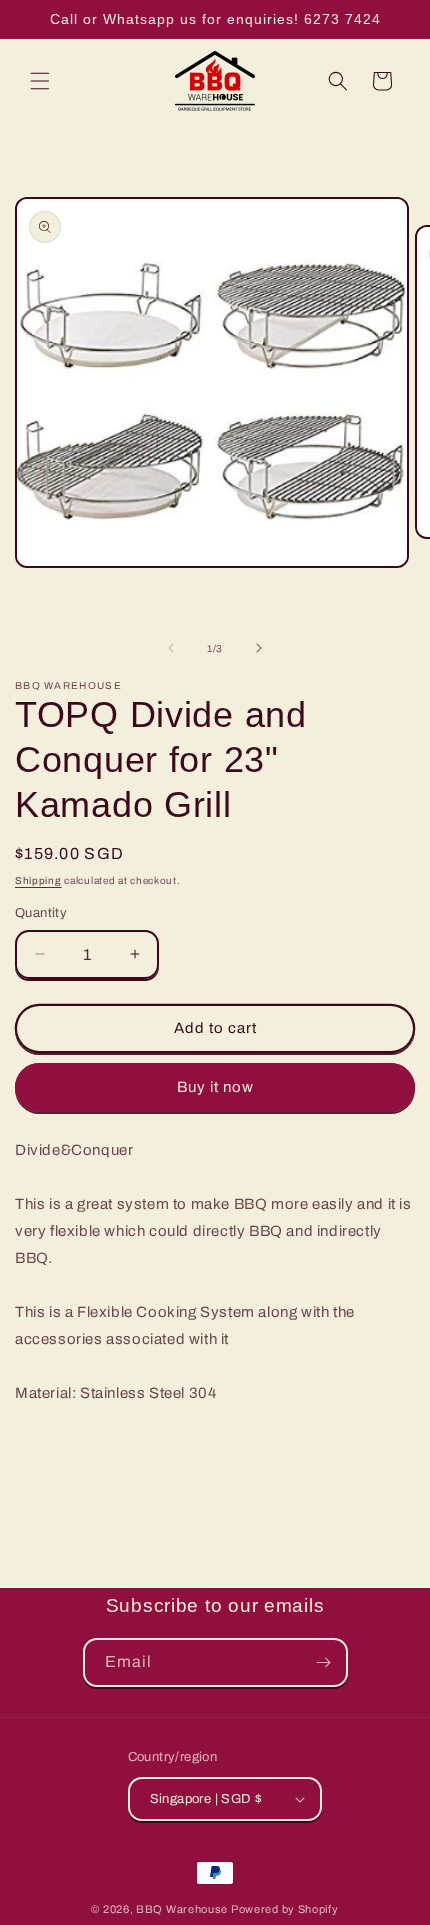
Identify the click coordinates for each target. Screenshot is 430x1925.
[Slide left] (171, 648)
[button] (40, 81)
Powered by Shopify (285, 1909)
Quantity (41, 913)
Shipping (38, 880)
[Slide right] (259, 648)
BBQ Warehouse (182, 1909)
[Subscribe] (324, 1662)
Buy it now (215, 1087)
